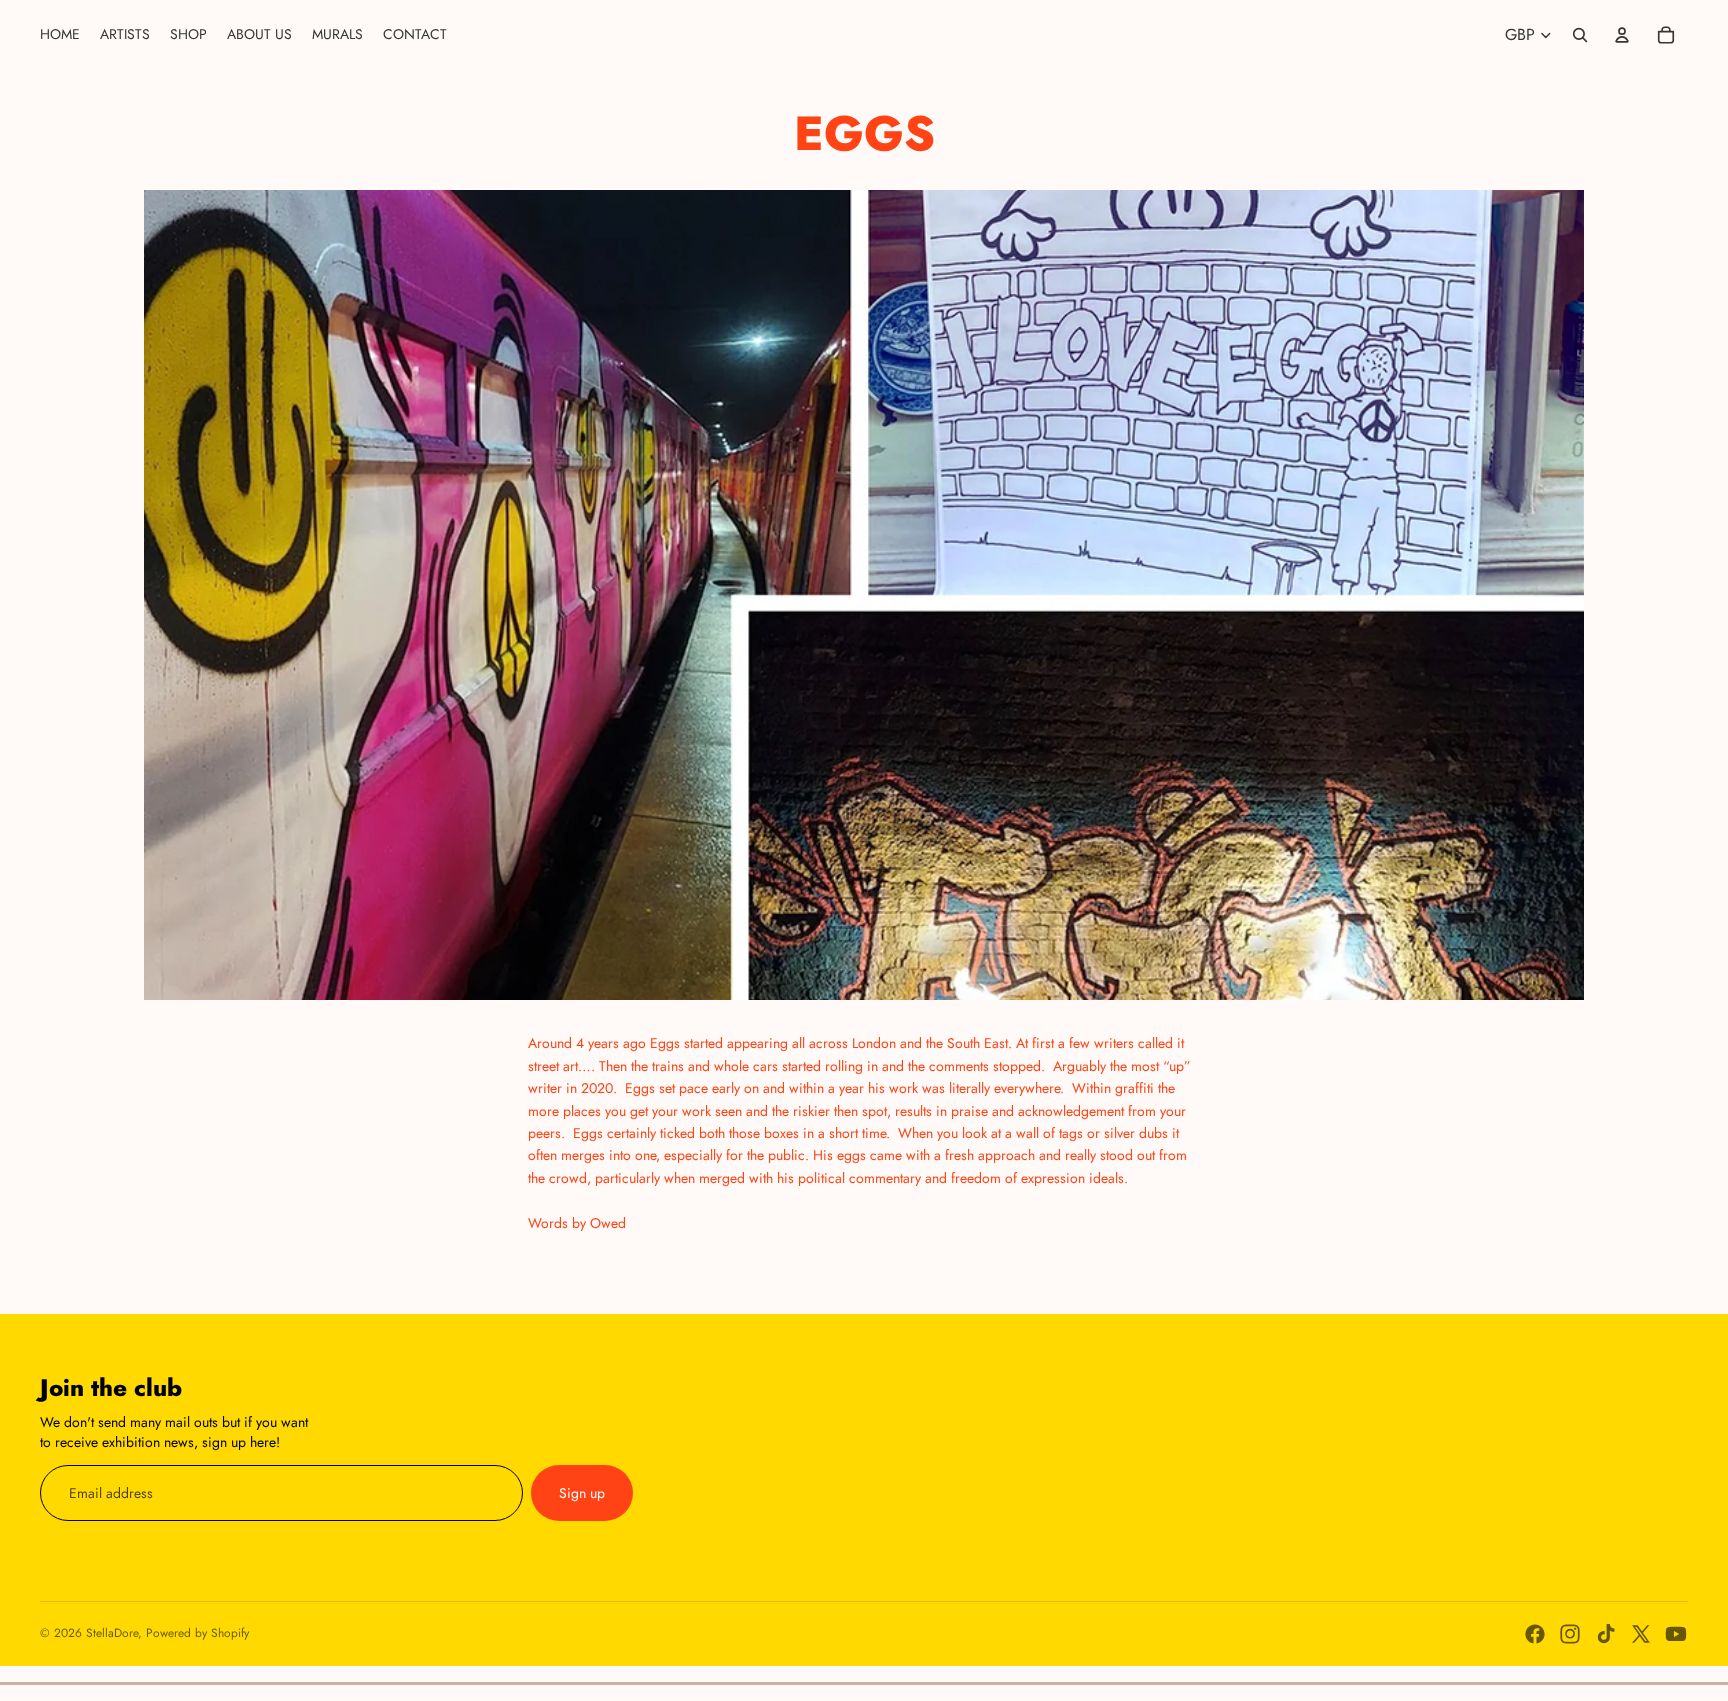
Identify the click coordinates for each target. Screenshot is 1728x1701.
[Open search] (1580, 35)
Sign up (582, 1493)
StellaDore (112, 1633)
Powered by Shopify (197, 1633)
